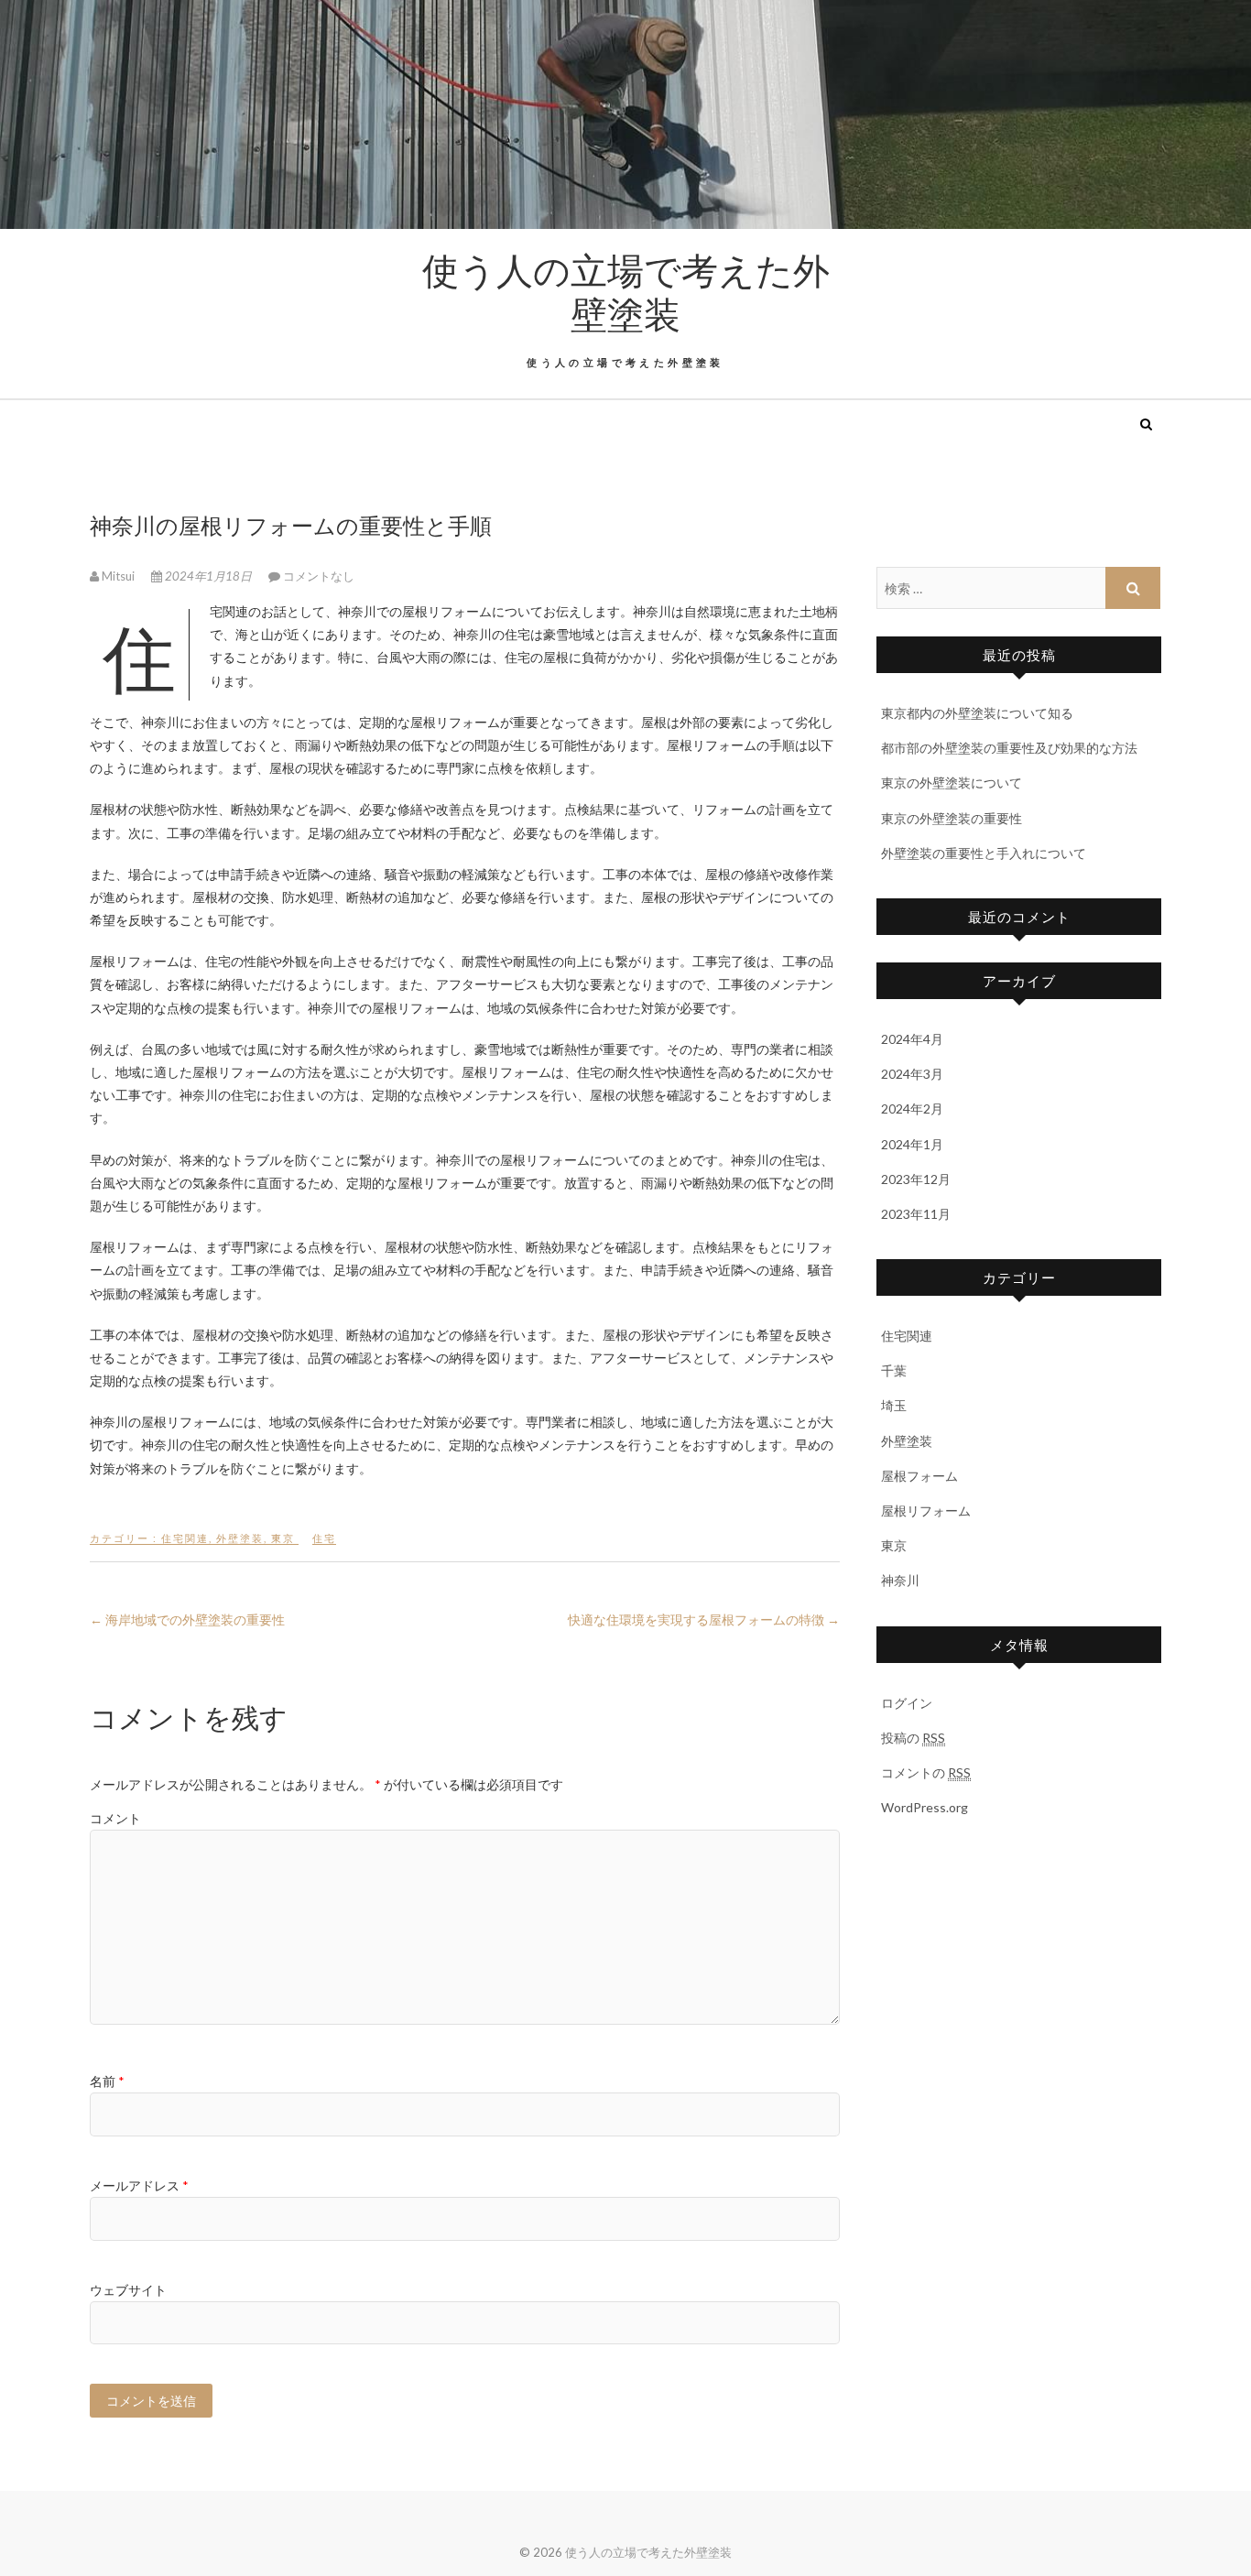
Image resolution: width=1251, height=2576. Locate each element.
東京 (283, 1538)
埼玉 (894, 1405)
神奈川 (900, 1580)
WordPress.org (925, 1807)
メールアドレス (139, 2185)
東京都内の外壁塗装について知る (977, 713)
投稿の (913, 1738)
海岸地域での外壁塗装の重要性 (187, 1620)
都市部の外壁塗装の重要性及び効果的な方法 (1009, 748)
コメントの (926, 1772)
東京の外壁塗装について (952, 783)
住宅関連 (185, 1538)
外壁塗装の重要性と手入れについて (984, 853)
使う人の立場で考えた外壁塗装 (626, 291)
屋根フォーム (919, 1476)
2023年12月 (916, 1179)
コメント (115, 1818)
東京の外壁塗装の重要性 (952, 818)
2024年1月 (912, 1144)
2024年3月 (912, 1074)
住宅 (324, 1538)
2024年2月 (912, 1109)
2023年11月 (916, 1214)
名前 (107, 2081)
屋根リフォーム (926, 1511)
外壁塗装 (240, 1538)
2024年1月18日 (208, 576)
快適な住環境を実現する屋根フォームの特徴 (704, 1620)
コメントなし (319, 576)
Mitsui (118, 576)
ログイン (907, 1703)
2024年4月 (912, 1039)
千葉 (894, 1370)
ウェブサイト (128, 2290)
